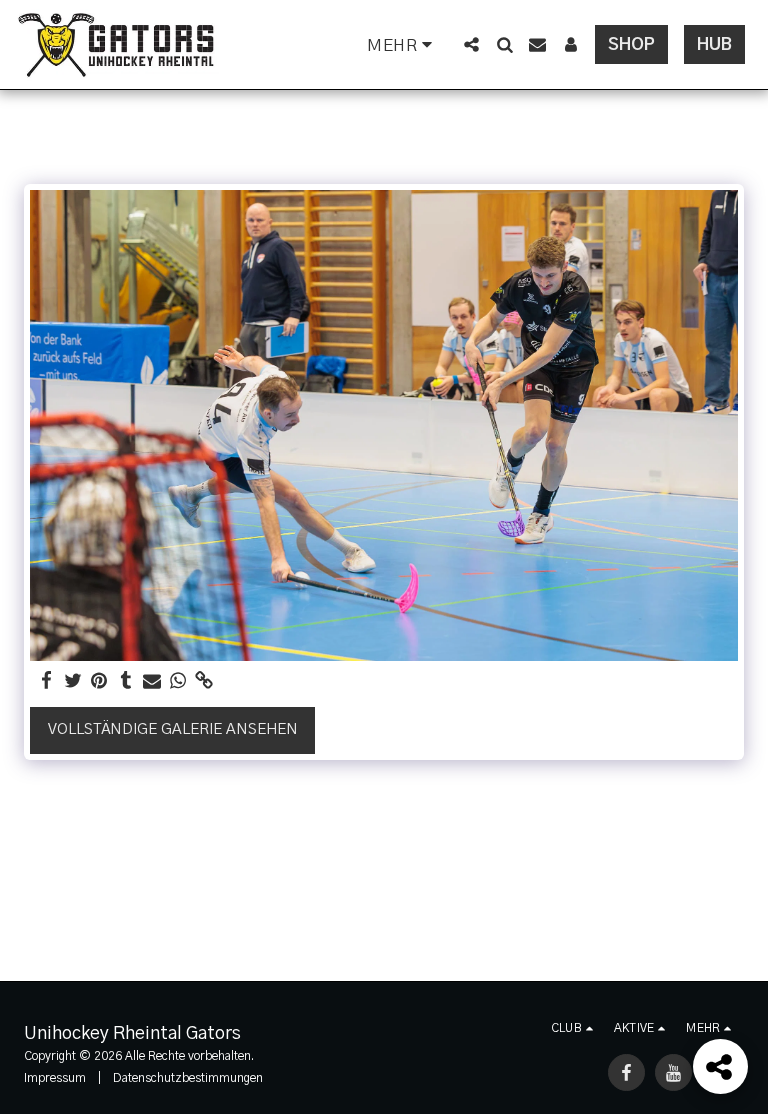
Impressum (55, 1078)
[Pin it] (99, 681)
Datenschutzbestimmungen (188, 1078)
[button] (471, 44)
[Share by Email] (152, 681)
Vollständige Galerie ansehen (173, 729)
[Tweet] (73, 681)
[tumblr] (125, 681)
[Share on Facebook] (47, 681)
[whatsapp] (178, 681)
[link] (204, 681)
